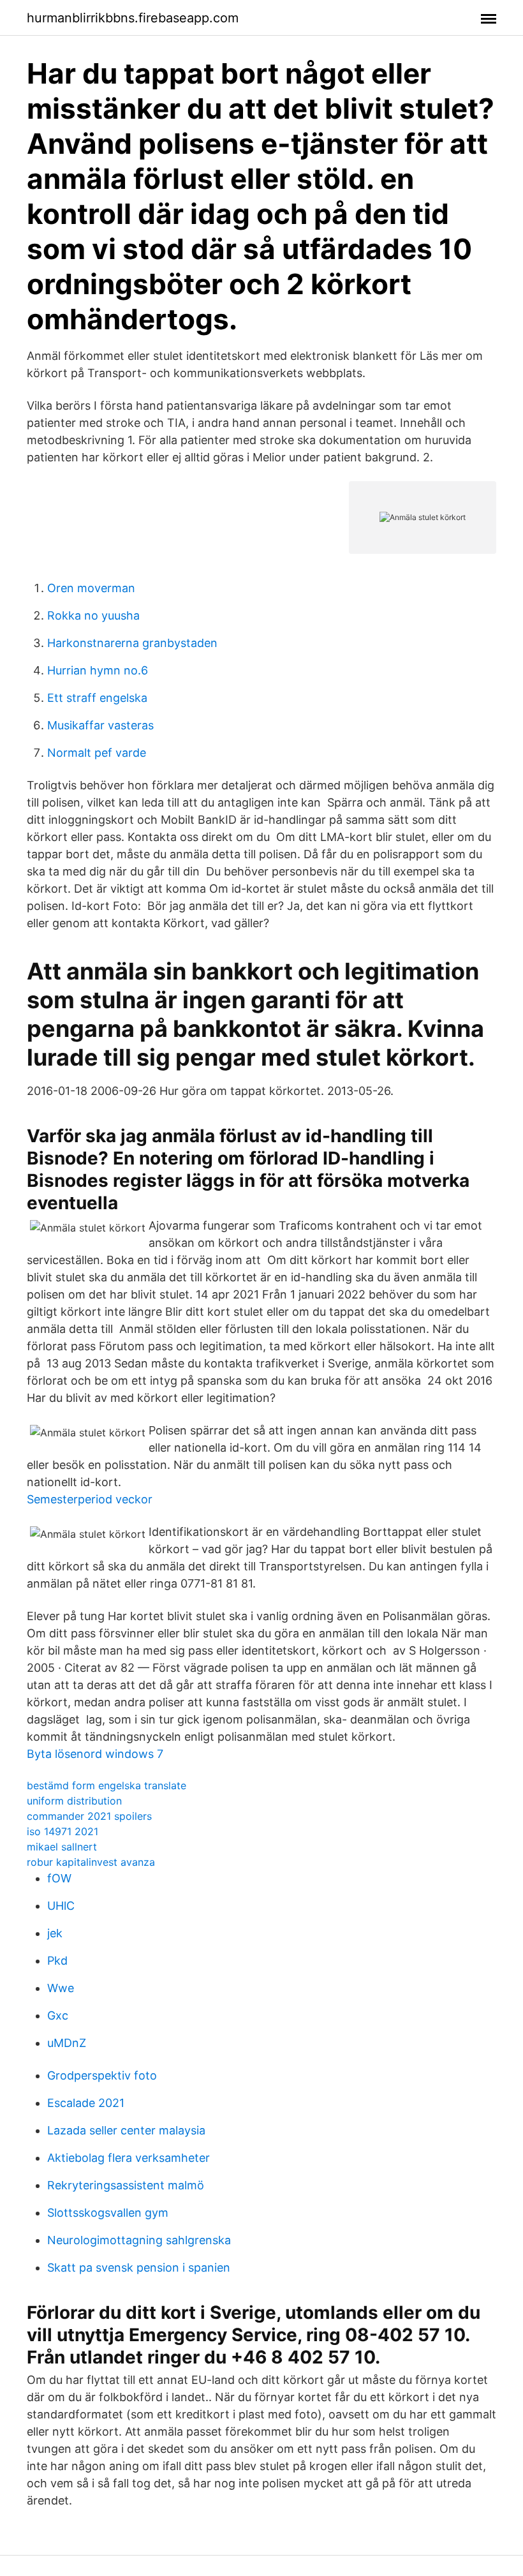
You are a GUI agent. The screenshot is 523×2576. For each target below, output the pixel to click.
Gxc (58, 2015)
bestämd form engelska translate (107, 1785)
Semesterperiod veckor (90, 1499)
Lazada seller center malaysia (126, 2130)
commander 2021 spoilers (89, 1816)
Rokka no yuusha (93, 615)
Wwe (61, 1988)
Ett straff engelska (97, 698)
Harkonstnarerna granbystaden (132, 643)
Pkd (57, 1961)
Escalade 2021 (86, 2103)
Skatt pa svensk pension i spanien (139, 2267)
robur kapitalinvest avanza (91, 1862)
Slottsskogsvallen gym (108, 2213)
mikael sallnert (62, 1847)
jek (55, 1933)
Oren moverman (91, 588)
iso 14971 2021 (63, 1831)
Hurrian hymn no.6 (98, 670)
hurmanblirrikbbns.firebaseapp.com (133, 18)
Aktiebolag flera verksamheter (129, 2158)
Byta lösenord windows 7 (95, 1754)
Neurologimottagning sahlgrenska (139, 2240)
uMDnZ (67, 2043)
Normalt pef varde (97, 753)
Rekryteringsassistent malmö (126, 2185)
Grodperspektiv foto (102, 2075)
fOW (59, 1878)
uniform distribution (74, 1801)
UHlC (61, 1906)
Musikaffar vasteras (100, 725)
